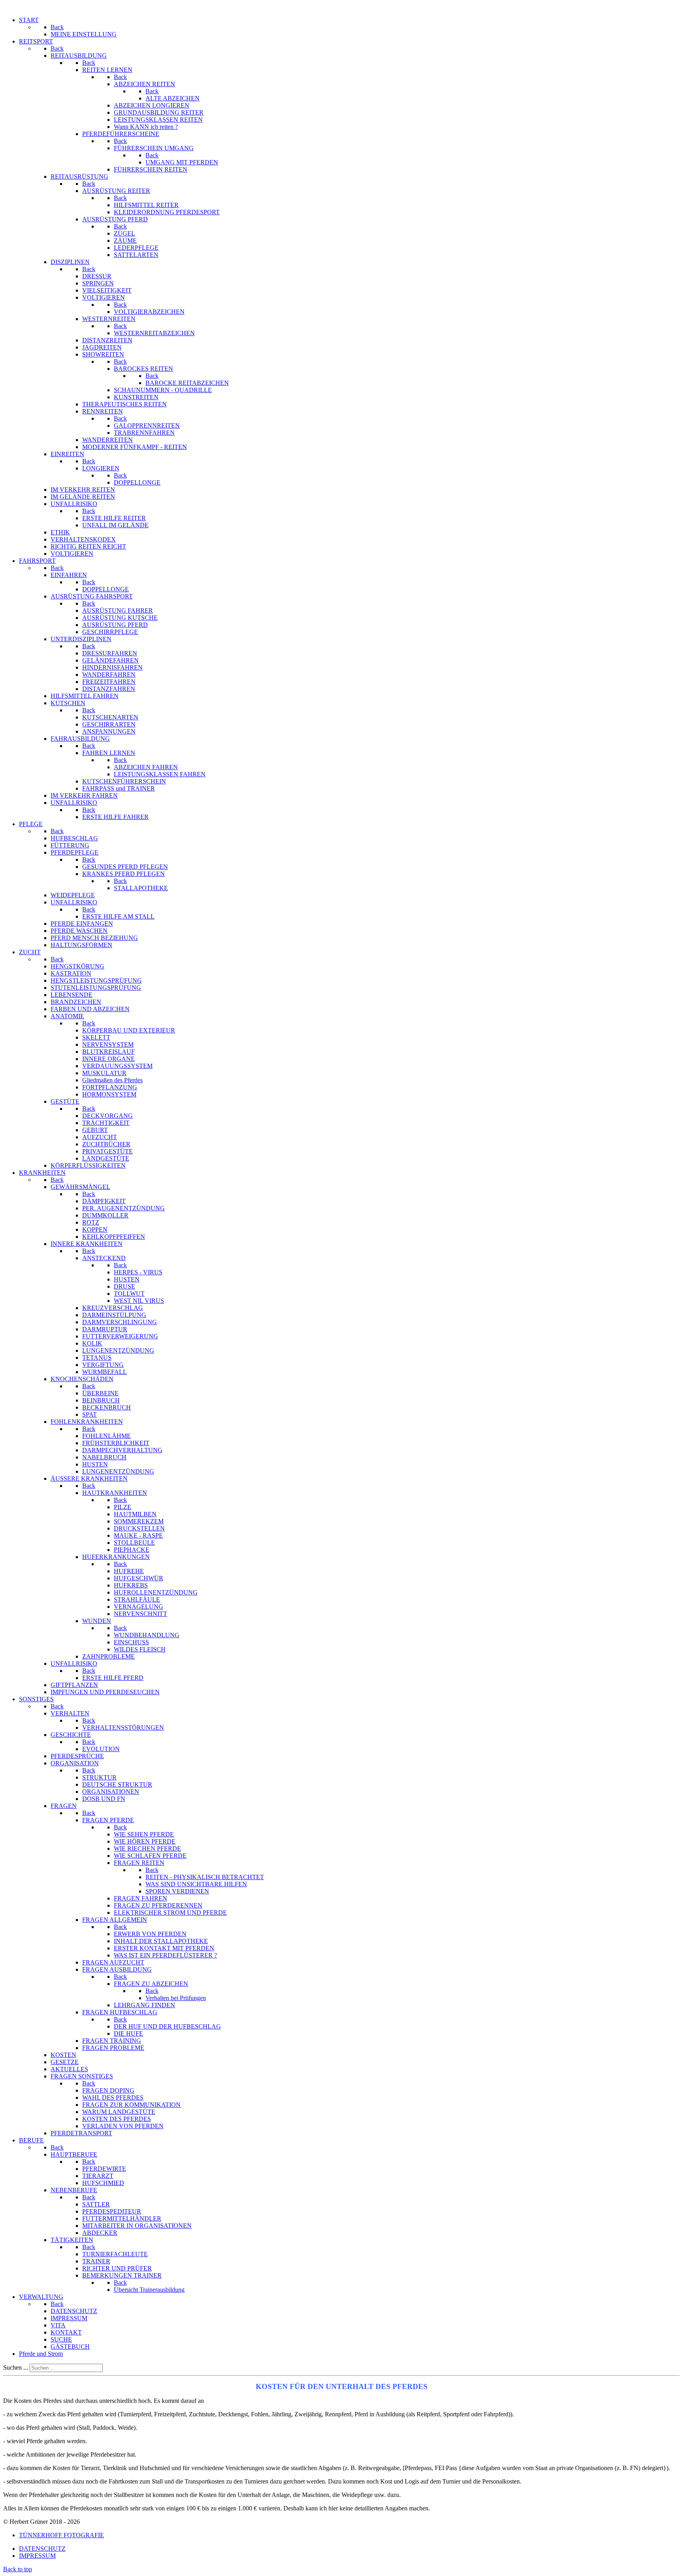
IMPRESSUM (37, 2556)
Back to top (18, 2569)
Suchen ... (16, 2367)
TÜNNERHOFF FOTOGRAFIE (61, 2535)
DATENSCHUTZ (42, 2549)
